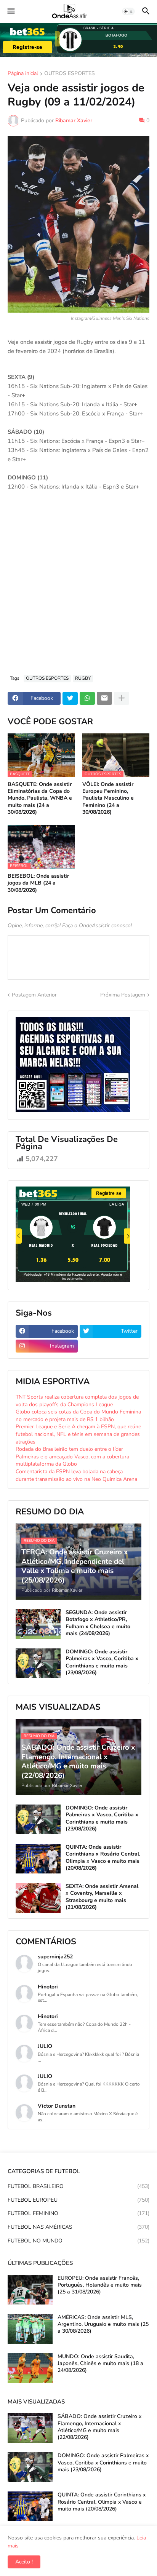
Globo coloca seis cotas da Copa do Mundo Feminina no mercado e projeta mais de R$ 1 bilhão (78, 1416)
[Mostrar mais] (122, 698)
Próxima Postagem (123, 995)
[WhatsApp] (87, 698)
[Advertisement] (78, 587)
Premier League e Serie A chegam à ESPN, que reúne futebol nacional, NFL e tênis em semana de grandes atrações (78, 1434)
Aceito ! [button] (24, 2562)
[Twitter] (70, 698)
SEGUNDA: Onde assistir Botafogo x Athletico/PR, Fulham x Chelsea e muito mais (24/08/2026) (98, 1623)
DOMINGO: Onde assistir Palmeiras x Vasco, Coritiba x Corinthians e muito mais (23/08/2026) (102, 1662)
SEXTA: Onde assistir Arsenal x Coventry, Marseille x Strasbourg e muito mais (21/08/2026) (102, 1897)
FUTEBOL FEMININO (78, 2213)
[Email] (104, 698)
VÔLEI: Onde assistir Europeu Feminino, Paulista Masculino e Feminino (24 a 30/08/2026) (108, 798)
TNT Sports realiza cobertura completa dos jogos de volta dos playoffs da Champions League (77, 1401)
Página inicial (23, 74)
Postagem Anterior (34, 995)
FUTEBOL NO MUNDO (78, 2241)
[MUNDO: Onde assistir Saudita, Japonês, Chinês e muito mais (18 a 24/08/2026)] (30, 2368)
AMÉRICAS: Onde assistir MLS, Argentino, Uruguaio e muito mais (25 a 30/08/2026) (103, 2324)
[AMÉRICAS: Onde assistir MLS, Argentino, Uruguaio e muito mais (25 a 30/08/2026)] (30, 2329)
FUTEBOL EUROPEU (78, 2200)
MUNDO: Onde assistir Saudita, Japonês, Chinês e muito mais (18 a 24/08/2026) (100, 2364)
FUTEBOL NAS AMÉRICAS (78, 2227)
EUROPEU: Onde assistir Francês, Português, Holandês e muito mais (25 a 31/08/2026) (100, 2285)
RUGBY (83, 678)
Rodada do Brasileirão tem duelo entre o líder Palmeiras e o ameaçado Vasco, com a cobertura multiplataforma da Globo (72, 1456)
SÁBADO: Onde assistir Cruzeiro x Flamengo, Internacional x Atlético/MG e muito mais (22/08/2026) (99, 2427)
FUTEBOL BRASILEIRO (78, 2186)
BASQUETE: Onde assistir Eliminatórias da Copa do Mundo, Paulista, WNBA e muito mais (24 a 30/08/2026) (40, 798)
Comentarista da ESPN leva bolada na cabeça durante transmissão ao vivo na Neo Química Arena (76, 1475)
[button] (10, 11)
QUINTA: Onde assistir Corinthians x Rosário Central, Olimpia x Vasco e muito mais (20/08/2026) (103, 1858)
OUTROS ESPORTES (70, 74)
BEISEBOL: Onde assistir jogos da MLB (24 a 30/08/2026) (38, 883)
